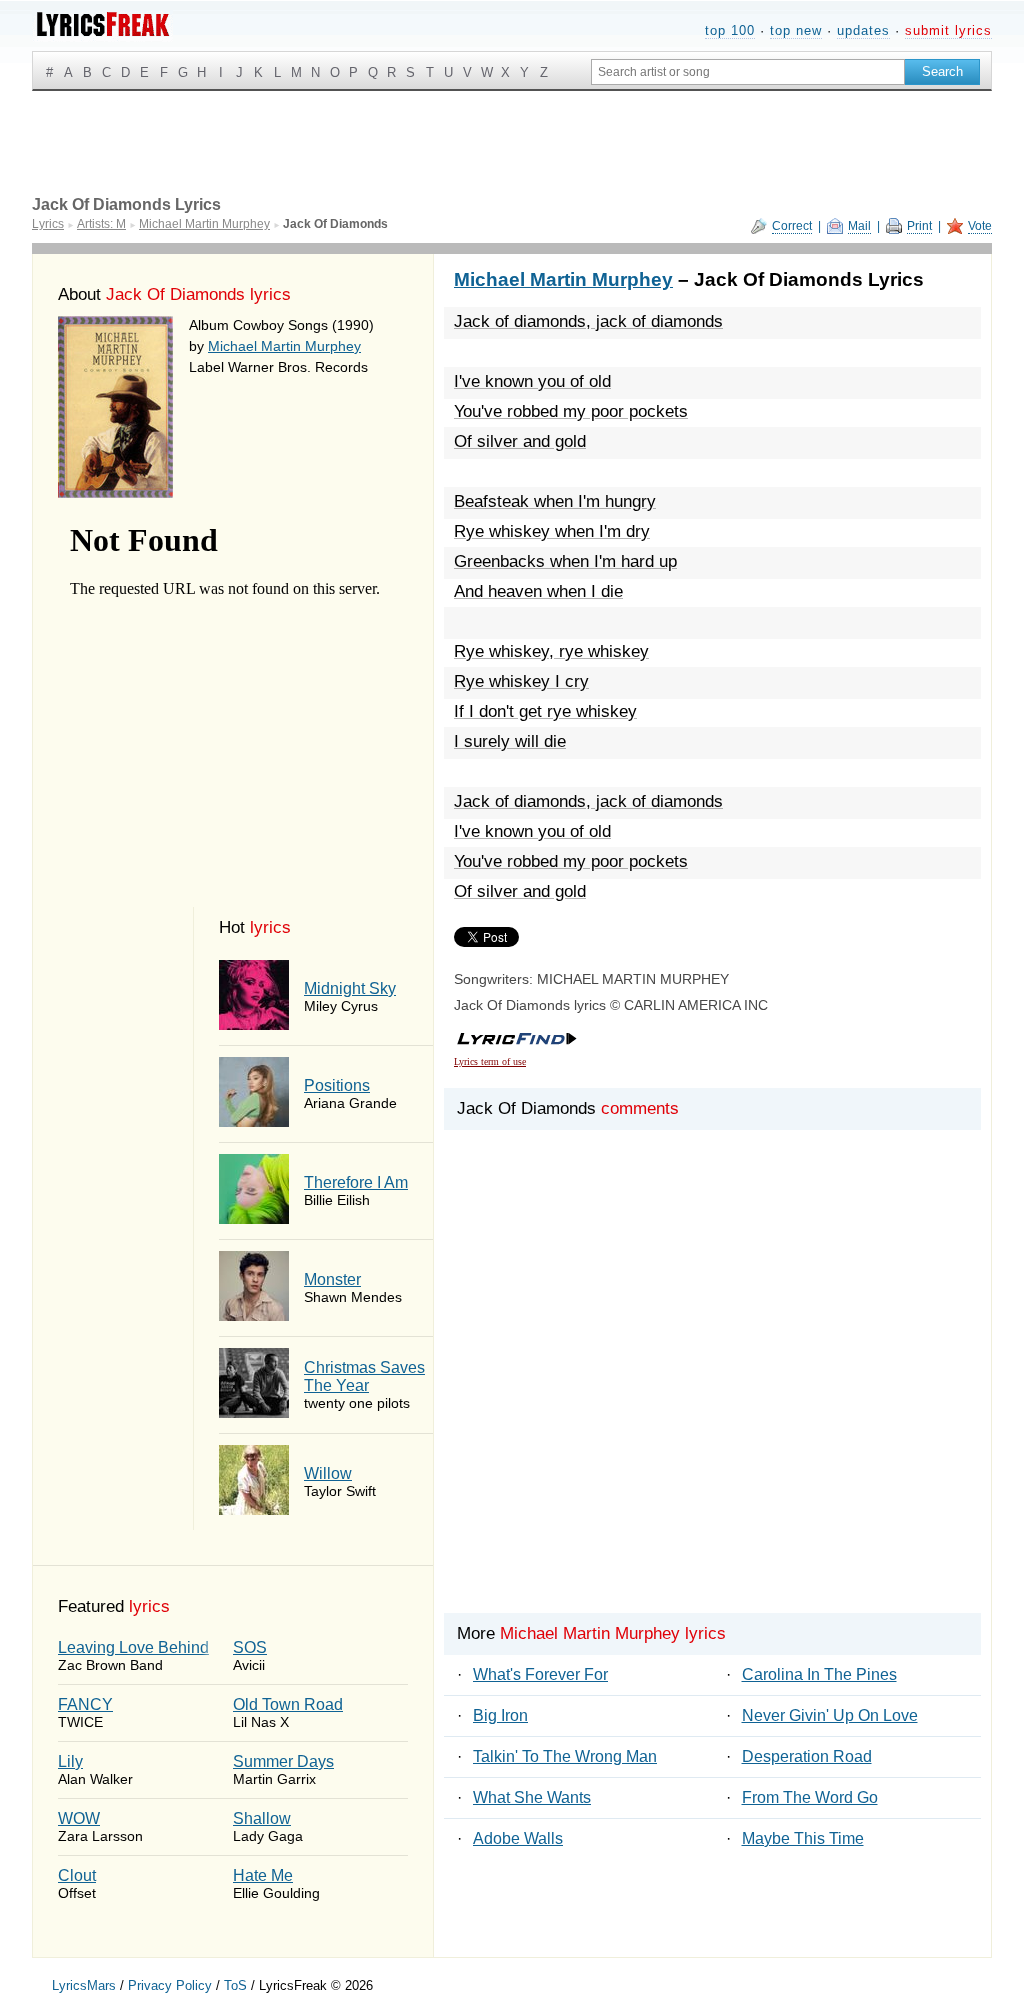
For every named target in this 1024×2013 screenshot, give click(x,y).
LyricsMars (84, 1985)
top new (796, 30)
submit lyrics (948, 30)
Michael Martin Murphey (284, 346)
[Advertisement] (712, 1405)
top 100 (730, 30)
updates (863, 30)
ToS (235, 1985)
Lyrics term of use (490, 1061)
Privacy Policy (170, 1985)
